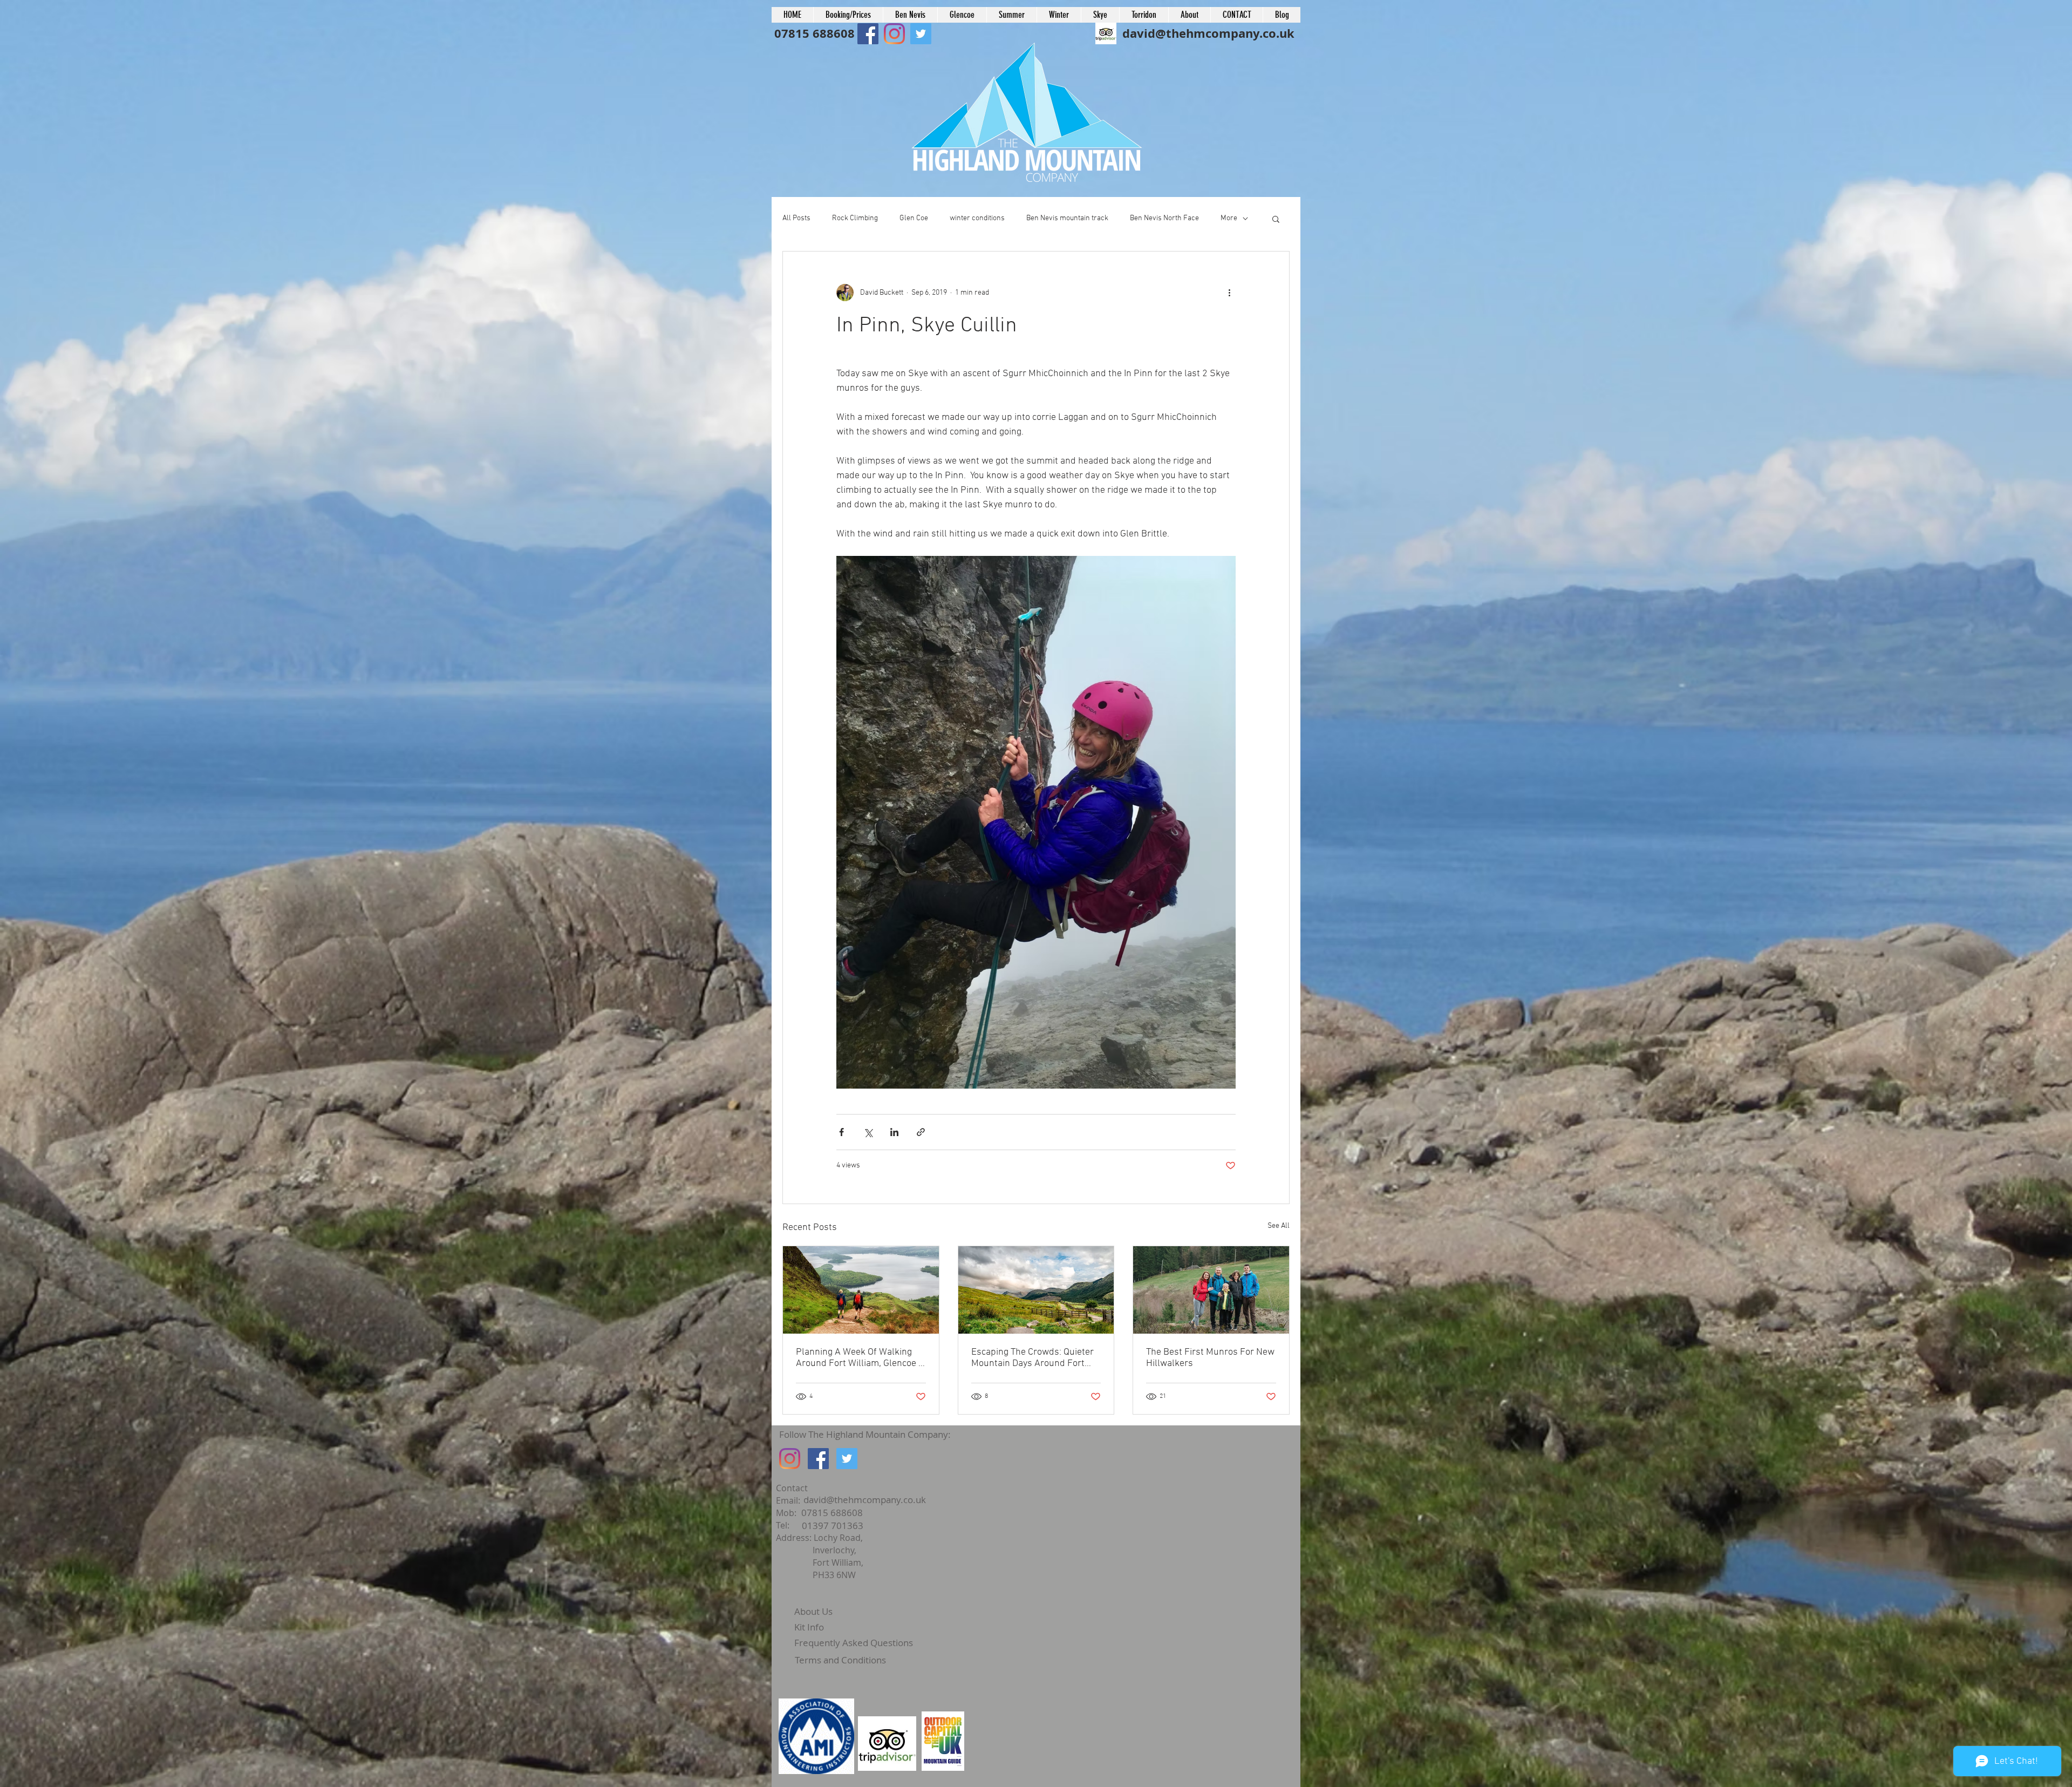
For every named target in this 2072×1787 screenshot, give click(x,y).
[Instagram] (790, 1459)
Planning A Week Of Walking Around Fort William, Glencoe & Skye (860, 1358)
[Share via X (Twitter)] (868, 1132)
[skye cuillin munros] (861, 1290)
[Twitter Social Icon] (847, 1459)
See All (1279, 1226)
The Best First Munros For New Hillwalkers (1210, 1358)
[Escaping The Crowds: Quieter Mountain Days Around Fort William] (1036, 1290)
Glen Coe (914, 218)
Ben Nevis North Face (1164, 218)
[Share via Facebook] (841, 1132)
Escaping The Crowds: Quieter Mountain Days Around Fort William (1032, 1358)
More (1229, 218)
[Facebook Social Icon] (868, 34)
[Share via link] (921, 1132)
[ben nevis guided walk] (1211, 1290)
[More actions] (1229, 293)
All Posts (796, 218)
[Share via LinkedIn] (894, 1132)
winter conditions (977, 218)
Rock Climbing (855, 218)
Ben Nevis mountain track (1067, 218)
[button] (1276, 219)
